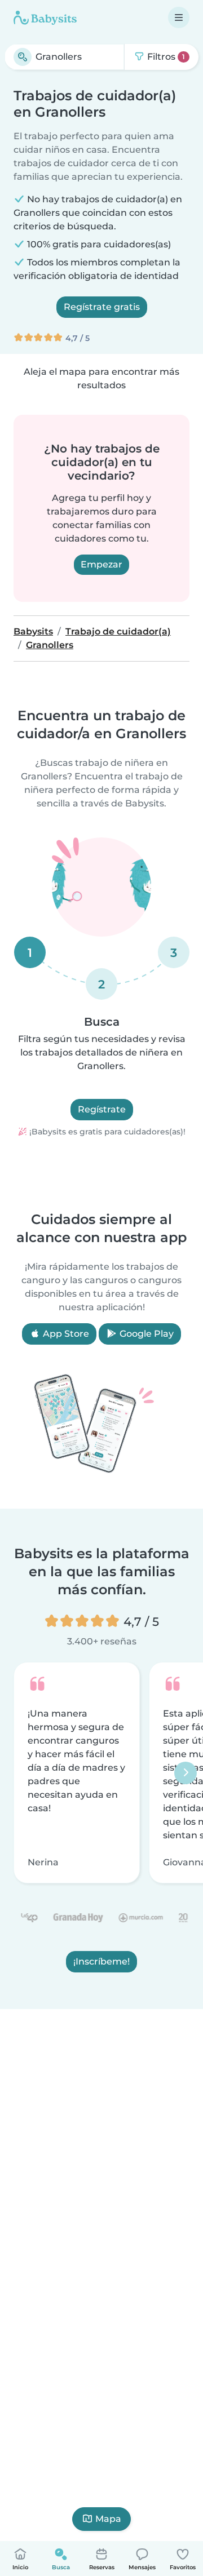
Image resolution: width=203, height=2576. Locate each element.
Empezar (101, 564)
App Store (65, 1334)
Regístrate (102, 1109)
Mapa (108, 2519)
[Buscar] (23, 57)
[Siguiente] (186, 1773)
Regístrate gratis (102, 307)
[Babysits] (45, 17)
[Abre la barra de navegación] (179, 17)
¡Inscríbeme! (101, 1962)
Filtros (165, 57)
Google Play (145, 1334)
